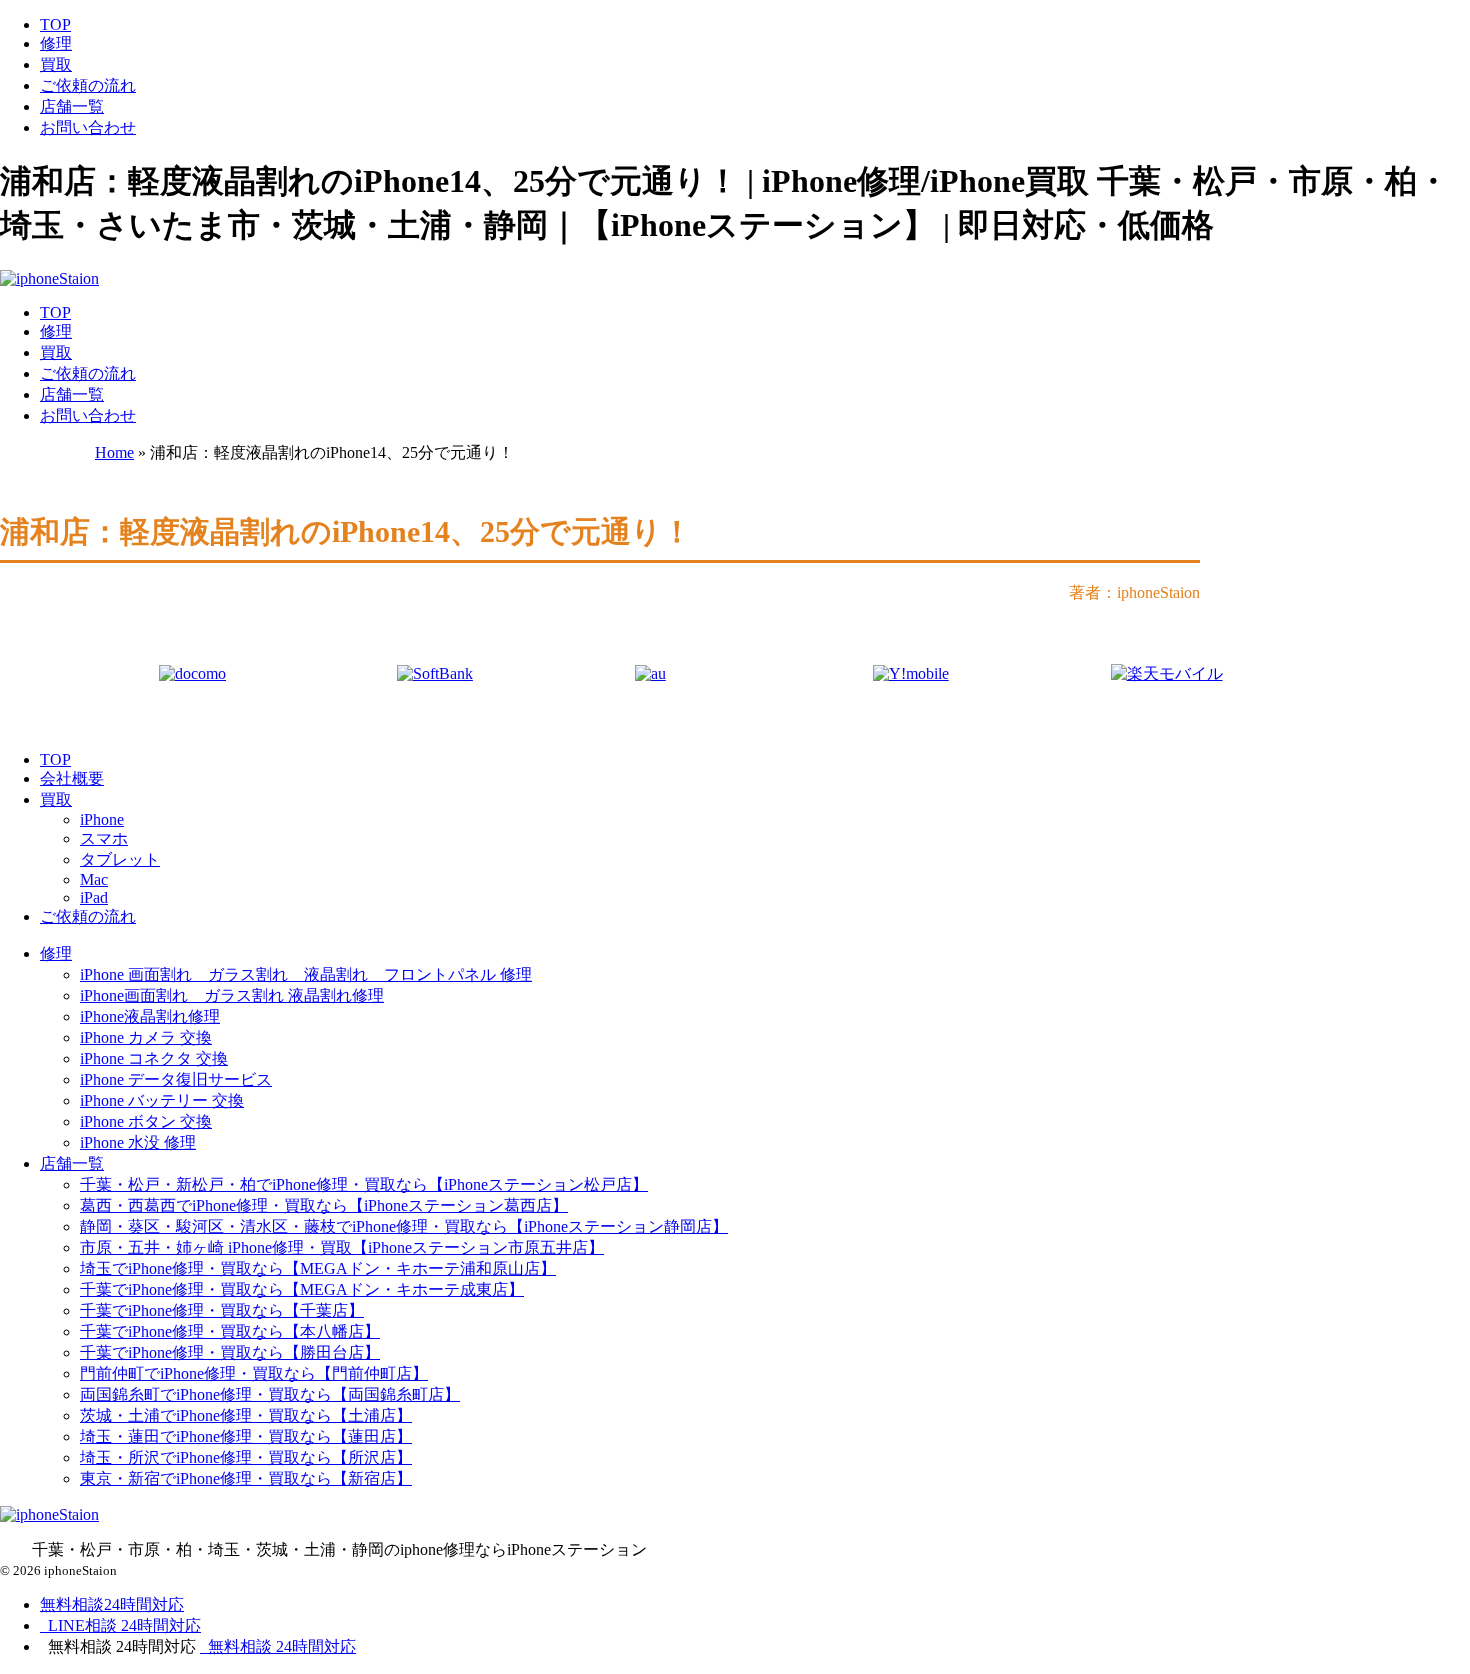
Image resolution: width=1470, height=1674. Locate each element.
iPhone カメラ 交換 (146, 1037)
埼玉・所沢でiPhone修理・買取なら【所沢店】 (246, 1457)
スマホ (104, 838)
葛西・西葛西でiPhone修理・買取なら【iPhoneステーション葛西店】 (324, 1205)
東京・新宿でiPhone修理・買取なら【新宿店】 (246, 1478)
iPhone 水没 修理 (138, 1142)
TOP (55, 24)
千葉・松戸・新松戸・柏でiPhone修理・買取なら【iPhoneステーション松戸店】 (364, 1184)
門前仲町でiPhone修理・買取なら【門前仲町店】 (254, 1373)
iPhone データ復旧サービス (176, 1079)
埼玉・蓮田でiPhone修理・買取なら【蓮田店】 (246, 1436)
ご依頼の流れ (88, 85)
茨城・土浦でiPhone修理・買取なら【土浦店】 (246, 1415)
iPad (94, 897)
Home (114, 452)
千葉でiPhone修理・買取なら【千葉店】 (222, 1310)
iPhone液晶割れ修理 (150, 1016)
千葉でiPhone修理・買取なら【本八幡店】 (230, 1331)
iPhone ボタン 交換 (146, 1121)
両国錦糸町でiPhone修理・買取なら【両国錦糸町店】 (270, 1394)
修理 (56, 43)
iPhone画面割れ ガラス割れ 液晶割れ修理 (232, 995)
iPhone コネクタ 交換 (154, 1058)
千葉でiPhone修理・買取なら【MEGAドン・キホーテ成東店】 (302, 1289)
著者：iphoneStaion (1134, 592)
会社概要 (72, 778)
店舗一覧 (72, 106)
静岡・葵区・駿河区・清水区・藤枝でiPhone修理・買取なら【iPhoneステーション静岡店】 (404, 1226)
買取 (56, 64)
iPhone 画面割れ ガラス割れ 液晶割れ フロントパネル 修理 (306, 974)
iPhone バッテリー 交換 (162, 1100)
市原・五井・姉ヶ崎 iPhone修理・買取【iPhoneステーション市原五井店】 (342, 1247)
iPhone (102, 819)
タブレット (120, 859)
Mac (94, 879)
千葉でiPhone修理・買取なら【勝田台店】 (230, 1352)
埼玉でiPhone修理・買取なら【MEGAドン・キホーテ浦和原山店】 (318, 1268)
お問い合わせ (88, 127)
